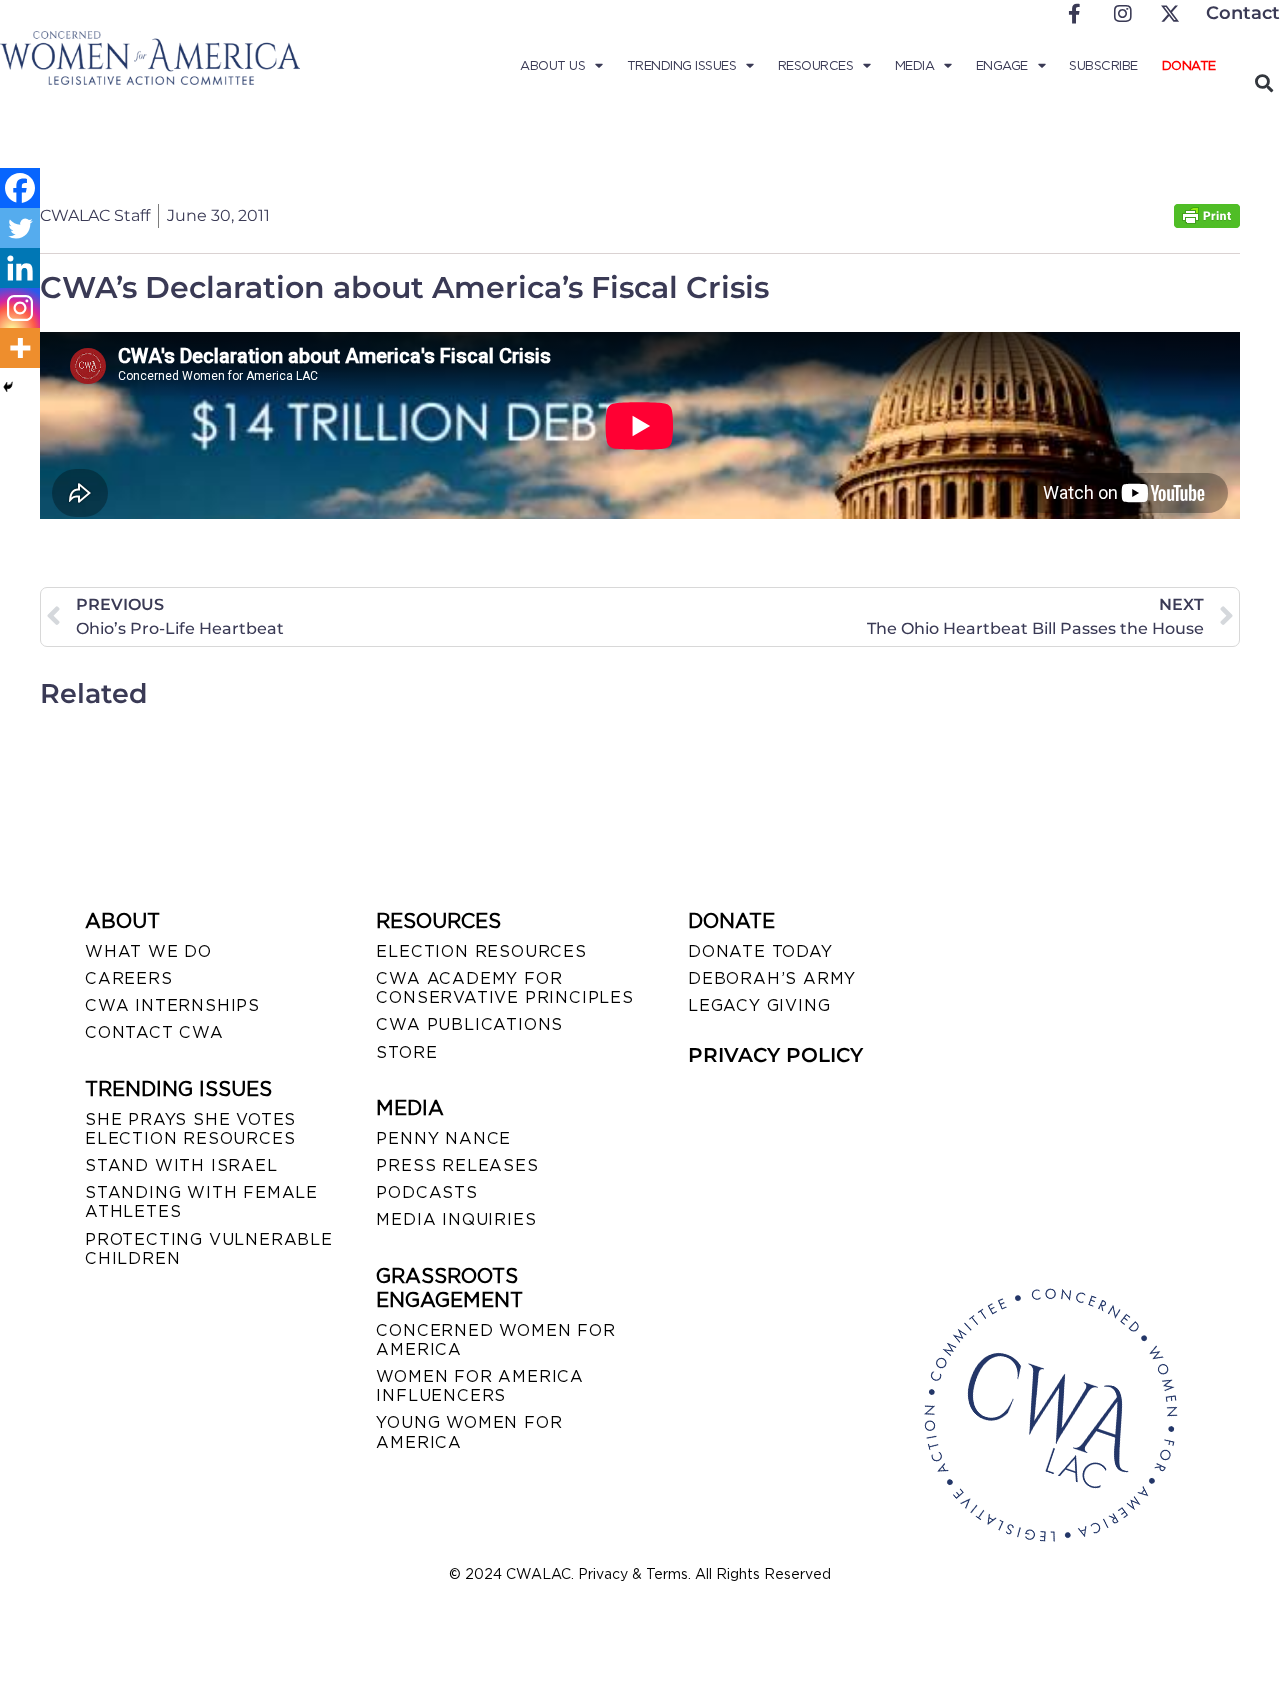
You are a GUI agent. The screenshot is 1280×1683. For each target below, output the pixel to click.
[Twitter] (20, 228)
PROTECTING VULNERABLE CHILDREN (209, 1249)
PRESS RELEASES (457, 1165)
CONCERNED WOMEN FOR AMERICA (495, 1340)
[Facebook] (20, 188)
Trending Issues (682, 65)
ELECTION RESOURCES (481, 951)
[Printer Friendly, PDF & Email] (1207, 222)
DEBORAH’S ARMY (772, 978)
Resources (816, 65)
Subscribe (1103, 65)
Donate (1189, 65)
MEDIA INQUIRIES (456, 1219)
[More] (20, 348)
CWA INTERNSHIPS (172, 1005)
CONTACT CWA (154, 1032)
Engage (1002, 65)
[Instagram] (20, 308)
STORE (406, 1052)
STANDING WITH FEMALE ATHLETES (201, 1202)
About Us (552, 65)
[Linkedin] (20, 268)
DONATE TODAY (760, 951)
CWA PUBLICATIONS (469, 1024)
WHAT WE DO (148, 951)
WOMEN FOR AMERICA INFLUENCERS (480, 1386)
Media (915, 65)
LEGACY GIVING (759, 1005)
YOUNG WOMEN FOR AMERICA (469, 1432)
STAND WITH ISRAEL (181, 1165)
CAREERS (129, 978)
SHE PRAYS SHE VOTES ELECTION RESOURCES (190, 1129)
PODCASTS (426, 1192)
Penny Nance (443, 1138)
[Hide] (8, 387)
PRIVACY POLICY (775, 1055)
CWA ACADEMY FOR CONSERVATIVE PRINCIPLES (504, 988)
